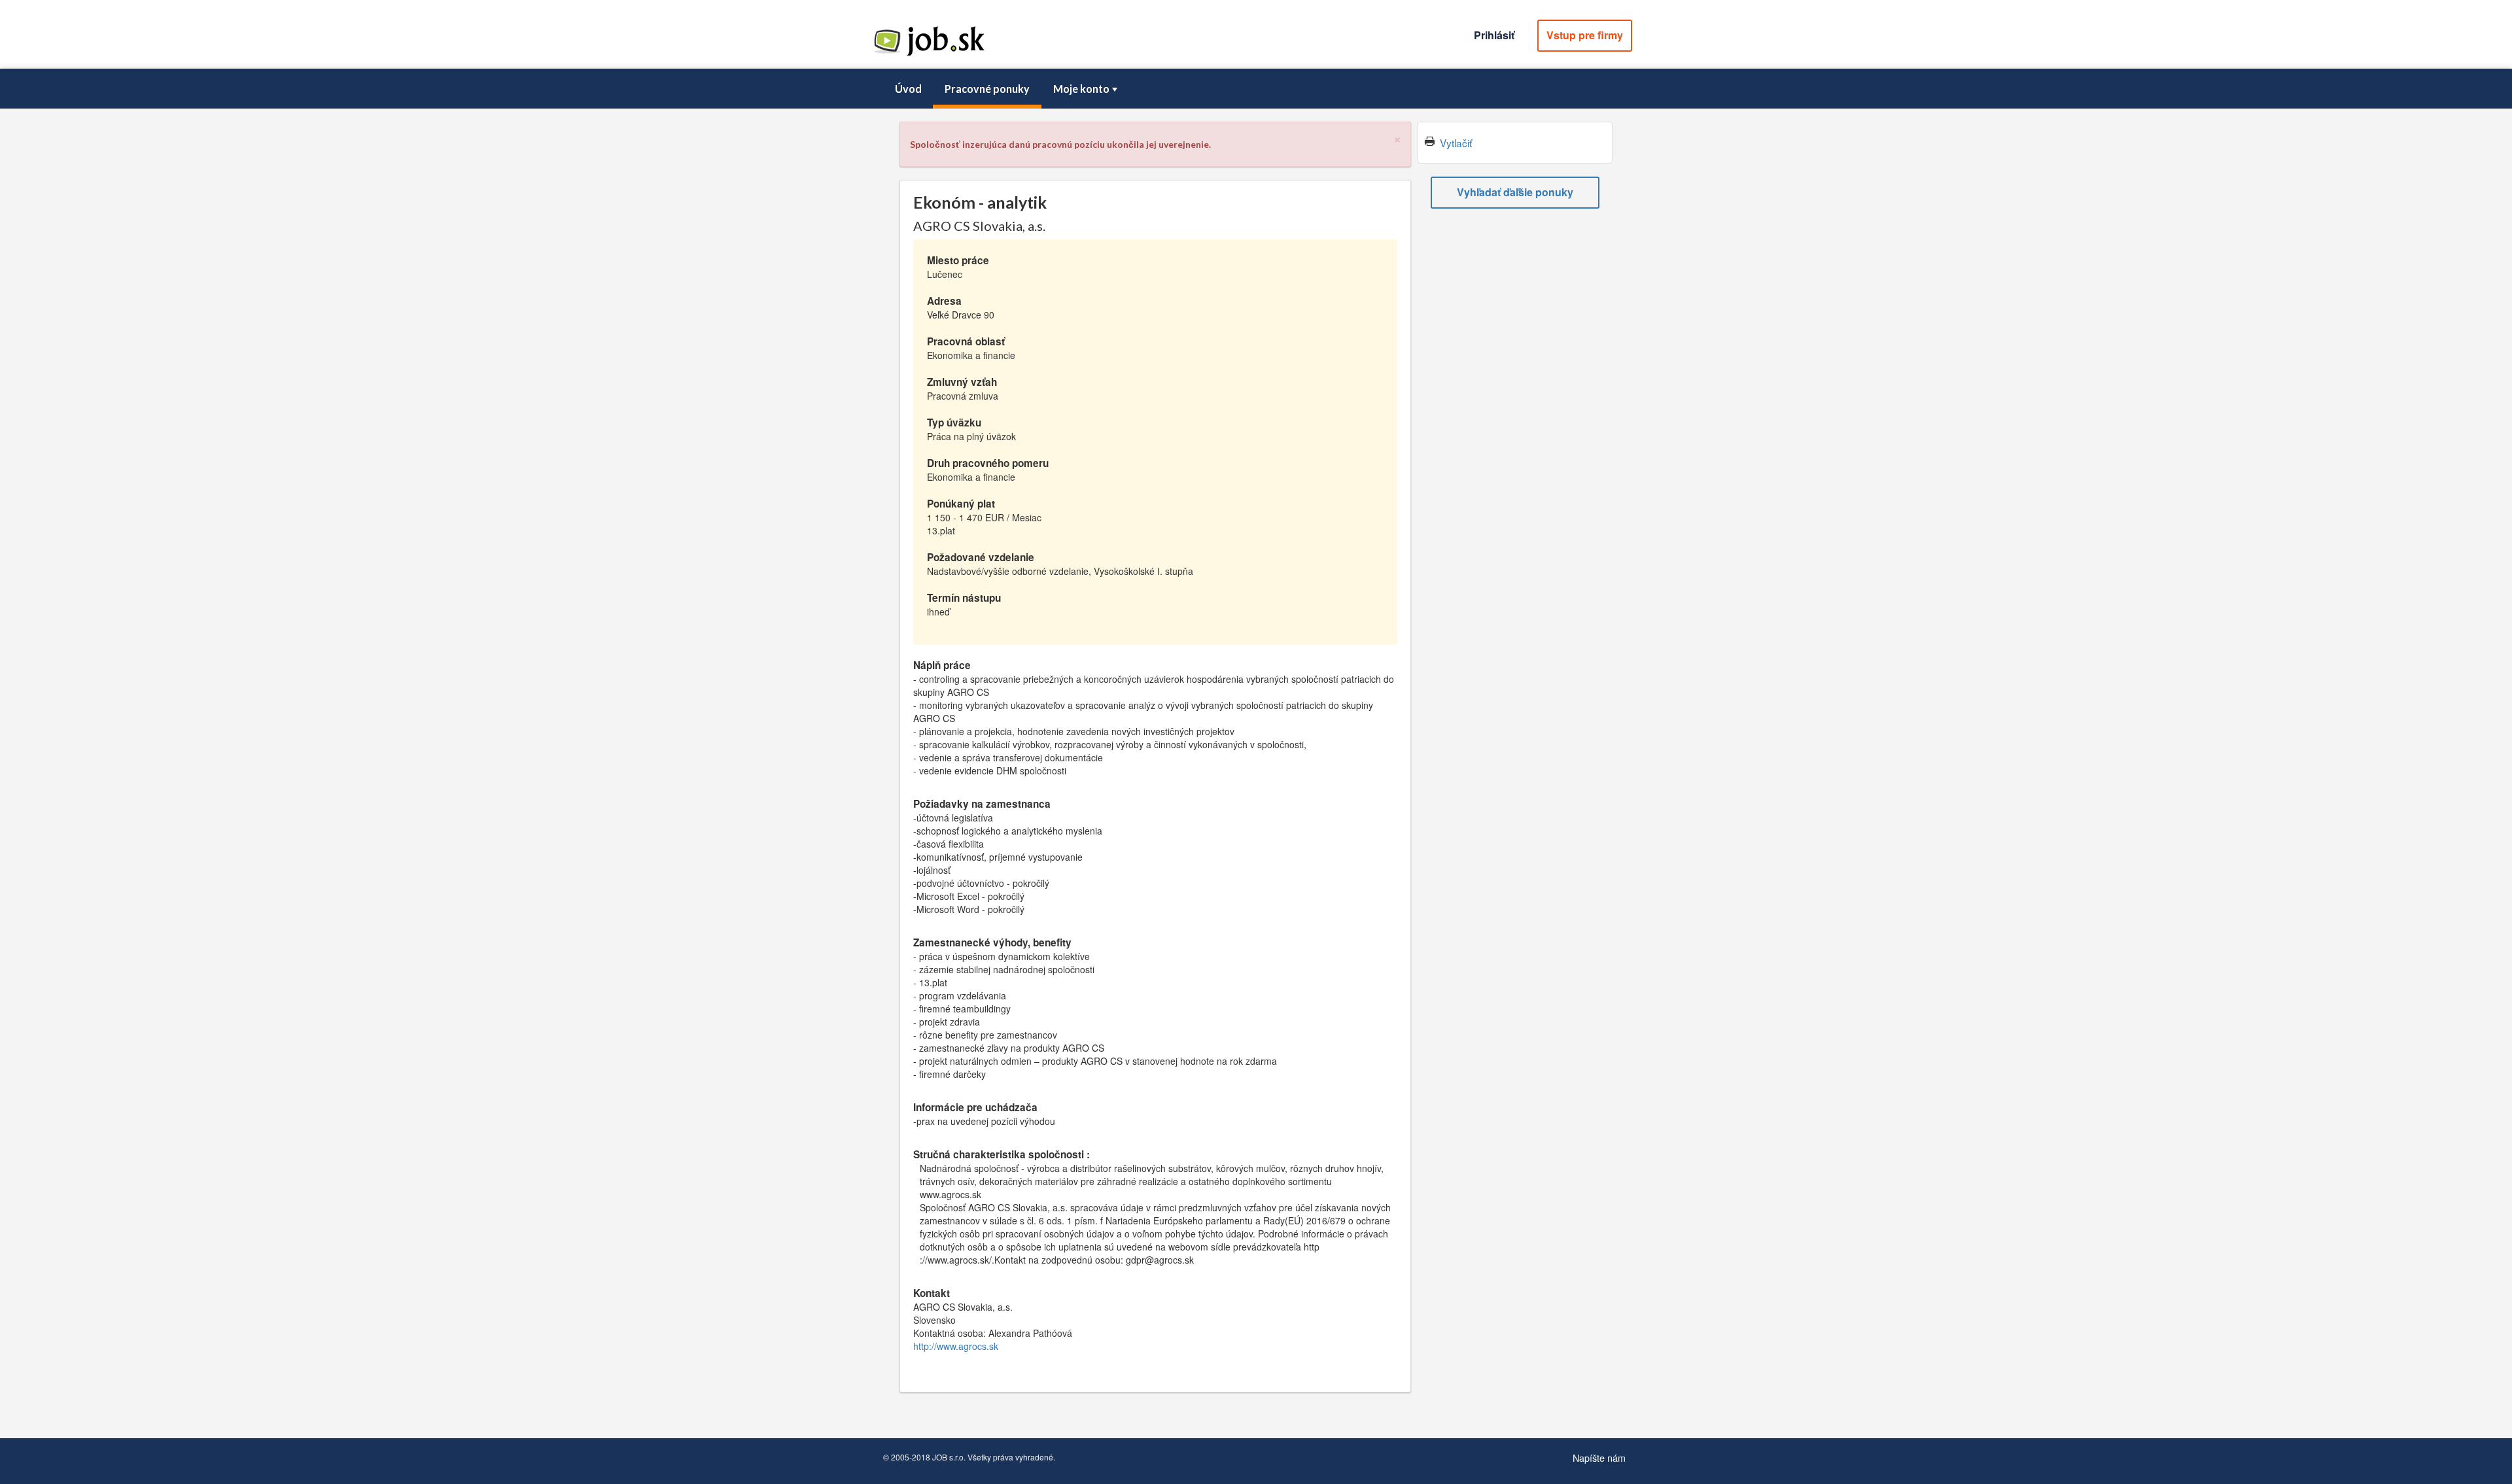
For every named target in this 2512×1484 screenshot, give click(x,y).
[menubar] (1256, 89)
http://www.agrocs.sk (956, 1346)
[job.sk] (929, 54)
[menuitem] (908, 89)
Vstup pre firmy (1585, 35)
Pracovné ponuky (987, 89)
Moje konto (1081, 89)
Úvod (908, 89)
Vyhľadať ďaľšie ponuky (1515, 192)
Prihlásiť (1494, 35)
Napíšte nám (1599, 1458)
